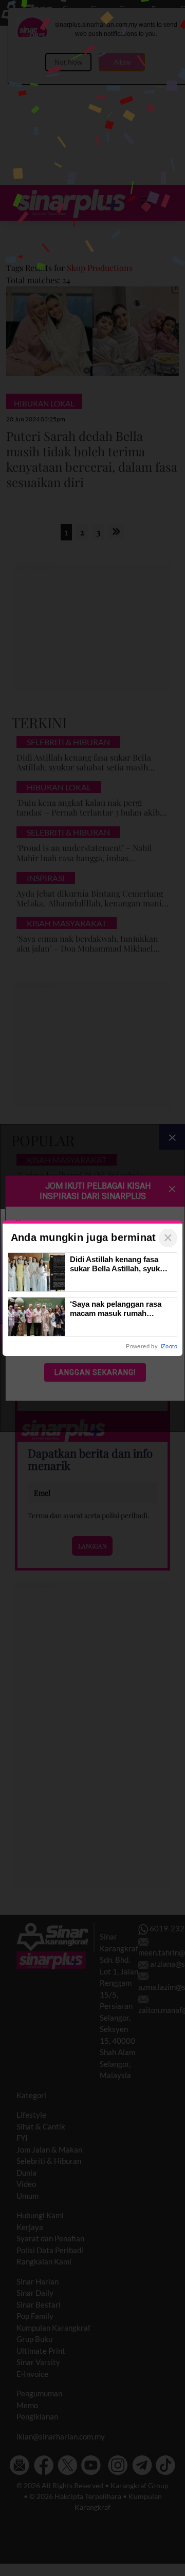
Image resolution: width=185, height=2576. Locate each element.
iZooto (169, 1346)
